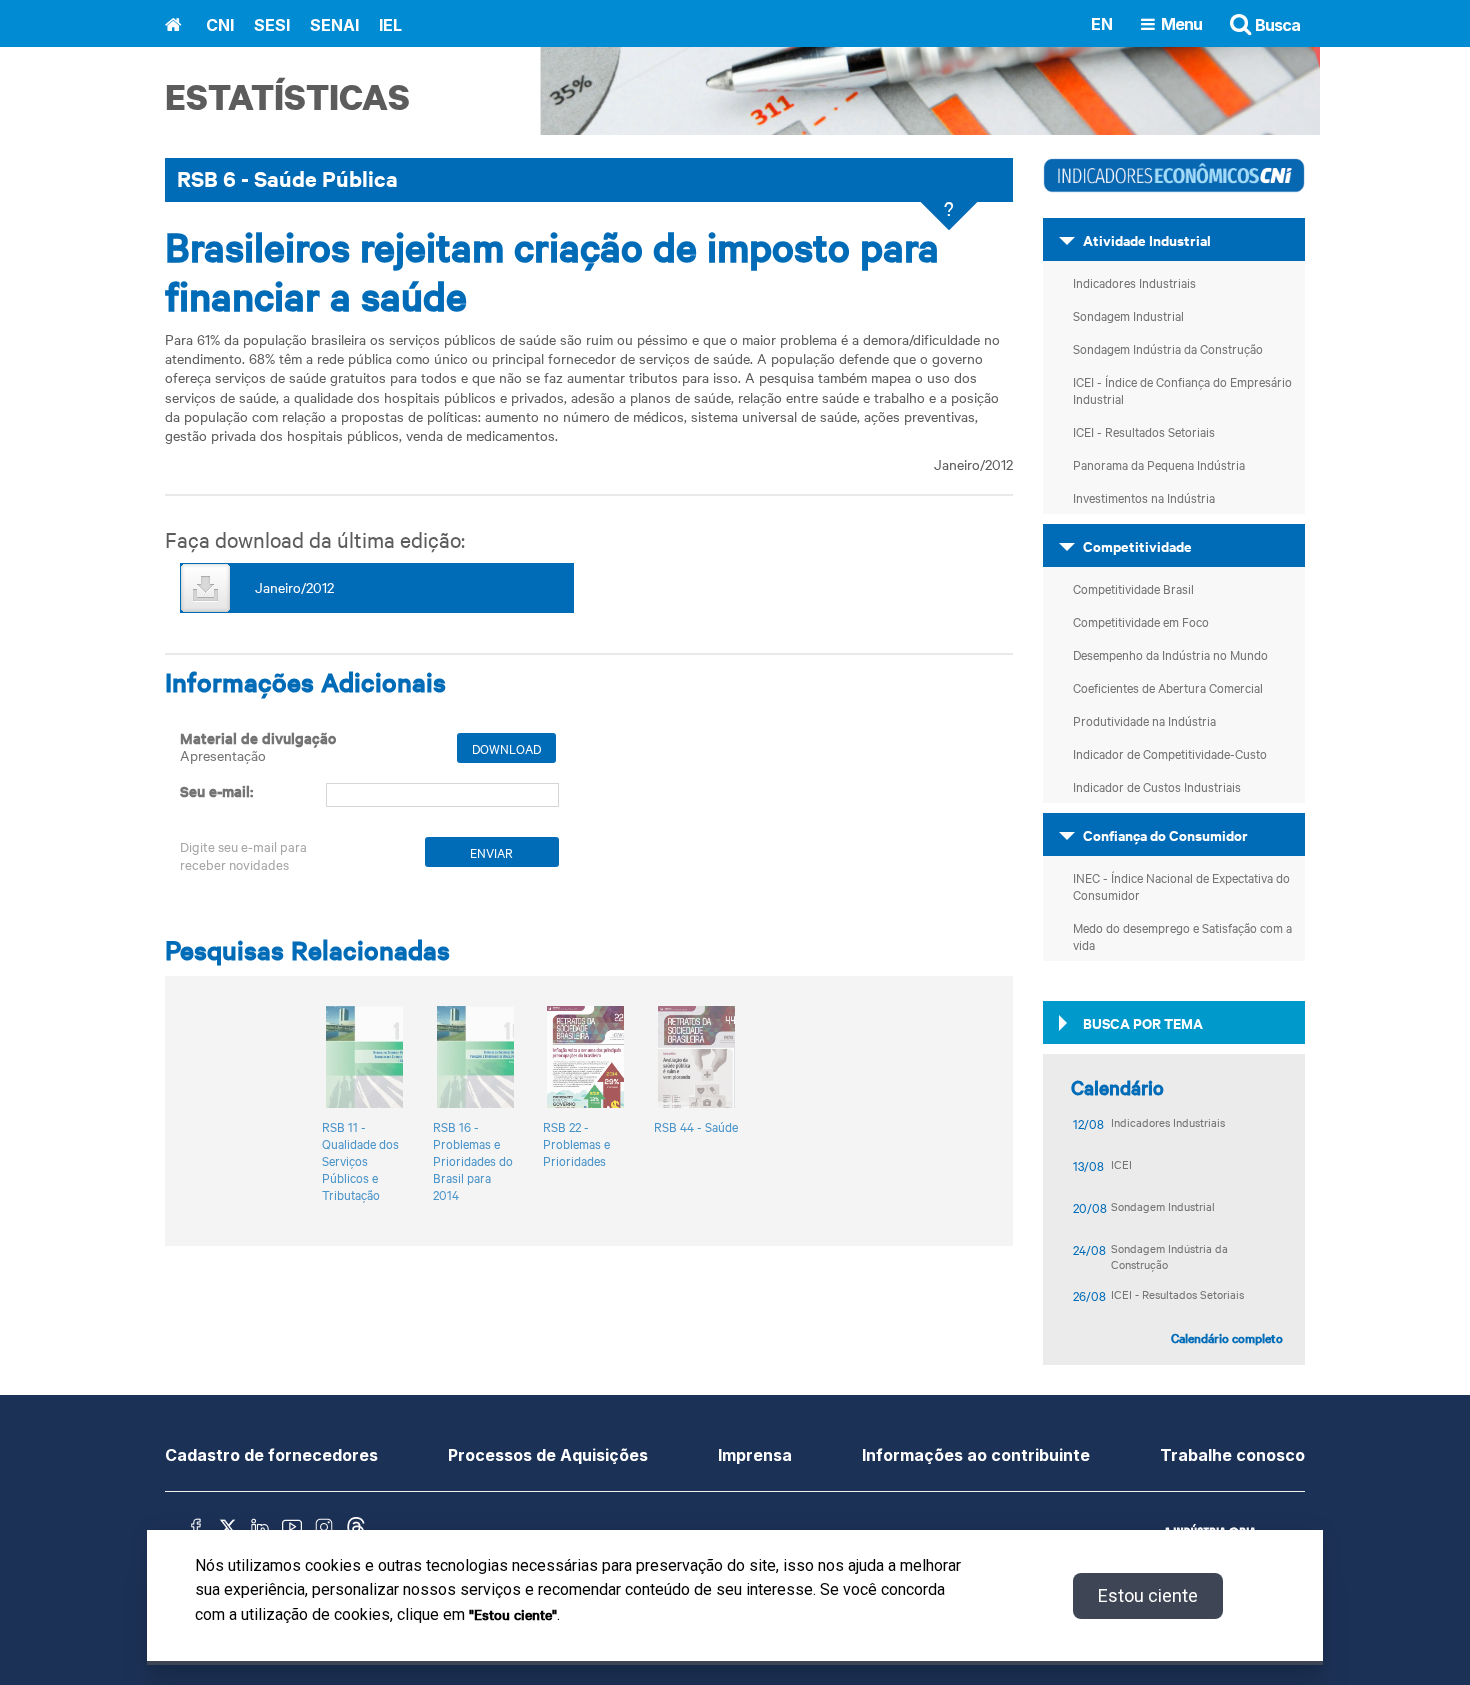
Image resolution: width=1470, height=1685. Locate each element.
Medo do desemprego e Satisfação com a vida (1182, 935)
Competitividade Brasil (1133, 588)
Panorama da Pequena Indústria (1159, 464)
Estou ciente (1148, 1595)
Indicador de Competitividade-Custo (1170, 753)
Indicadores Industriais (1134, 282)
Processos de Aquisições (548, 1455)
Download (506, 748)
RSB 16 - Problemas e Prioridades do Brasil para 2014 (473, 1160)
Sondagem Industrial (1128, 315)
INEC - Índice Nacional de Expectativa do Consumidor (1181, 885)
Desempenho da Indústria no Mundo (1170, 654)
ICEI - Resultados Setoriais (1144, 431)
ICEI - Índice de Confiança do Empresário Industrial (1182, 389)
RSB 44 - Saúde (696, 1126)
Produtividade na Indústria (1144, 720)
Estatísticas (287, 96)
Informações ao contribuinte (976, 1455)
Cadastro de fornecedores (271, 1455)
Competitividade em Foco (1141, 621)
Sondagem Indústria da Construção (1168, 348)
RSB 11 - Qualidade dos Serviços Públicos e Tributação (360, 1160)
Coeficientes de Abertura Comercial (1168, 687)
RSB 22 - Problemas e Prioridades (576, 1143)
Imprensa (755, 1455)
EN (1102, 23)
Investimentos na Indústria (1144, 497)
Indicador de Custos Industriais (1157, 786)
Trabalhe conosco (1232, 1455)
